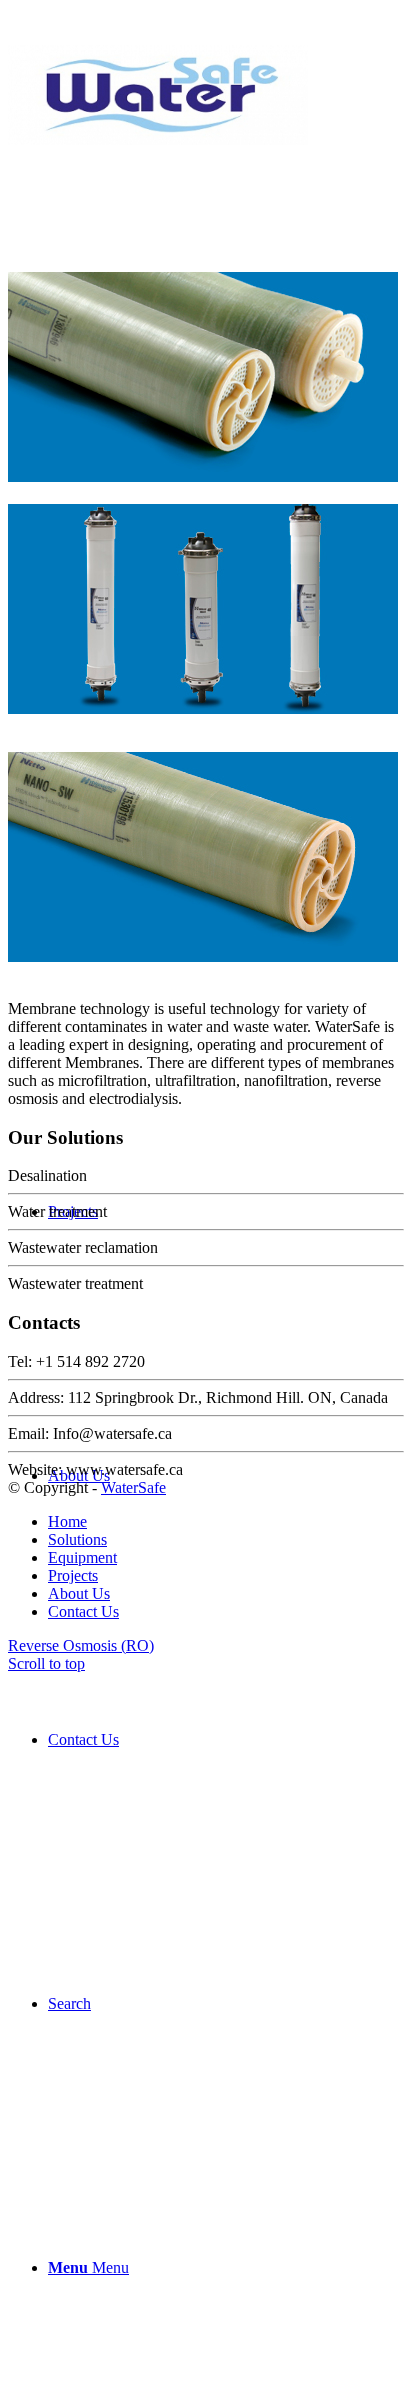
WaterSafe (133, 1487)
